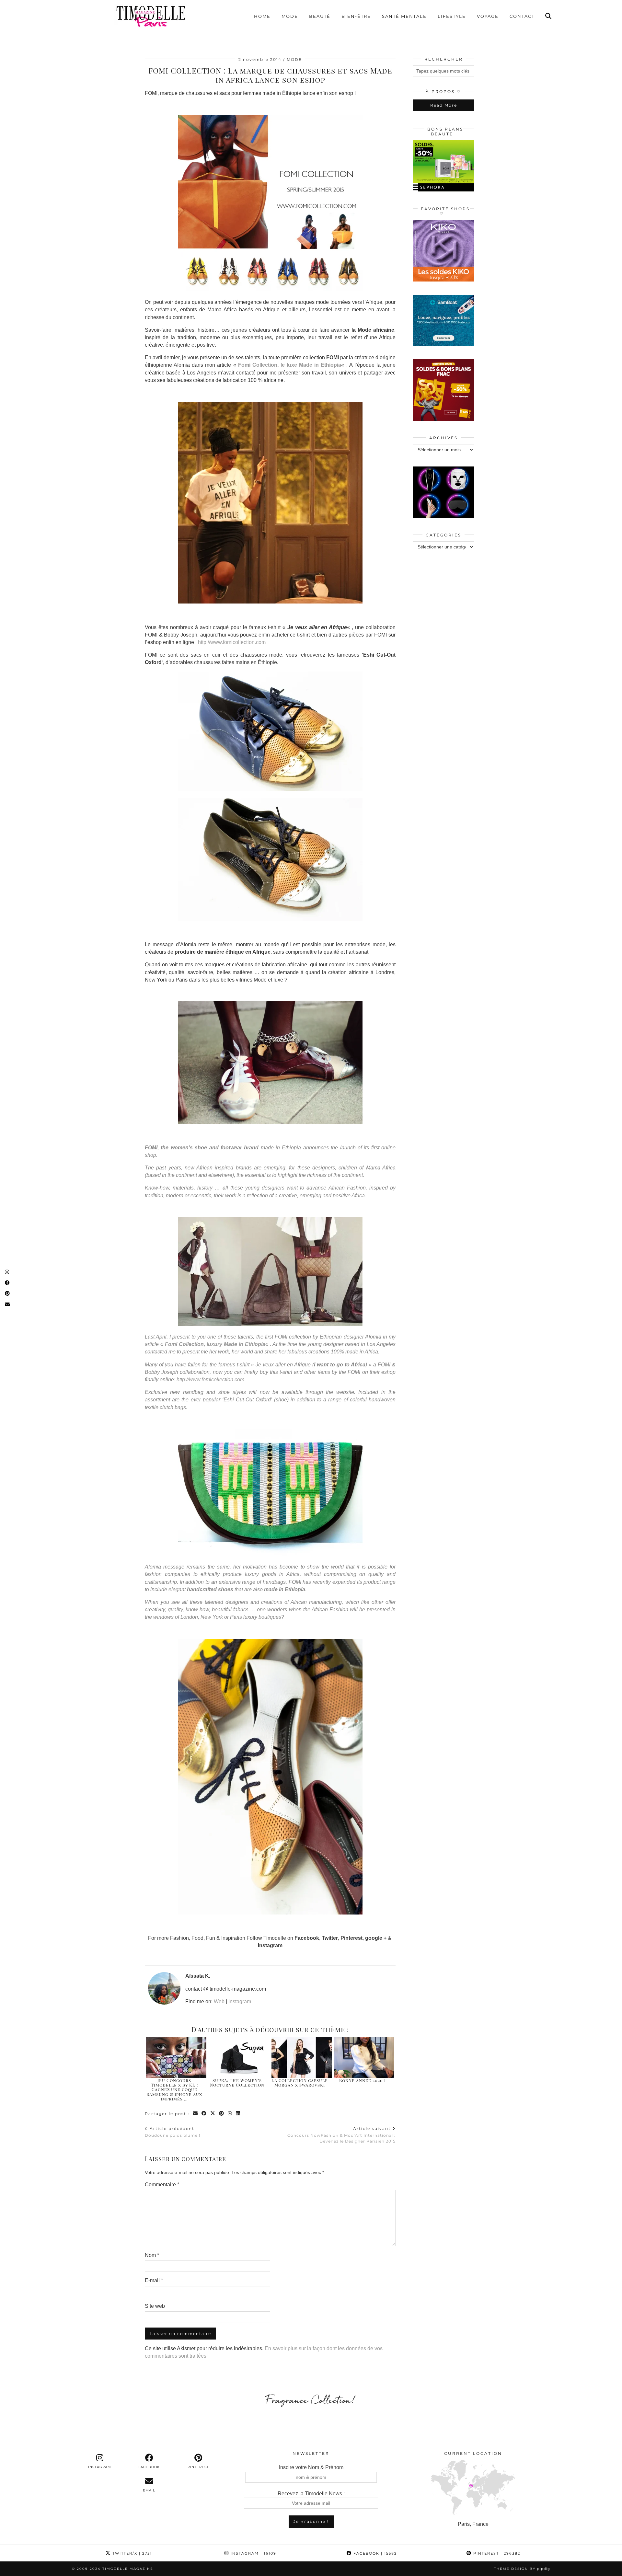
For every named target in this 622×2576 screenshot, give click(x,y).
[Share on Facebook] (204, 2114)
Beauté (320, 16)
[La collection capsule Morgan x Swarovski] (302, 2058)
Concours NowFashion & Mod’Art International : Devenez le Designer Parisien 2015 (341, 2135)
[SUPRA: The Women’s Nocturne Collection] (239, 2058)
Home (262, 16)
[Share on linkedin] (238, 2114)
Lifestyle (452, 16)
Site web (155, 2306)
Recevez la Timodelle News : (311, 2494)
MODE (294, 59)
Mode (290, 16)
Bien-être (356, 16)
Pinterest (496, 2553)
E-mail (154, 2280)
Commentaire (162, 2185)
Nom (152, 2255)
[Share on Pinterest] (222, 2114)
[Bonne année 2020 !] (364, 2058)
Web (219, 2001)
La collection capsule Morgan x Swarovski (300, 2082)
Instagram (240, 2001)
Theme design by (522, 2569)
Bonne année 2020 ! (363, 2080)
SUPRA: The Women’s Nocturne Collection (237, 2082)
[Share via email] (196, 2114)
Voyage (488, 16)
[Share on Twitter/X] (213, 2114)
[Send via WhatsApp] (230, 2114)
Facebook (374, 2553)
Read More (444, 105)
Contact (522, 16)
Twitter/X (131, 2553)
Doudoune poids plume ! (173, 2132)
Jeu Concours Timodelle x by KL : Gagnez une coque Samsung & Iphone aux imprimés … (174, 2089)
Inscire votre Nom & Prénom (311, 2467)
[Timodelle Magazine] (151, 16)
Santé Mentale (404, 16)
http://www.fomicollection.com (232, 642)
